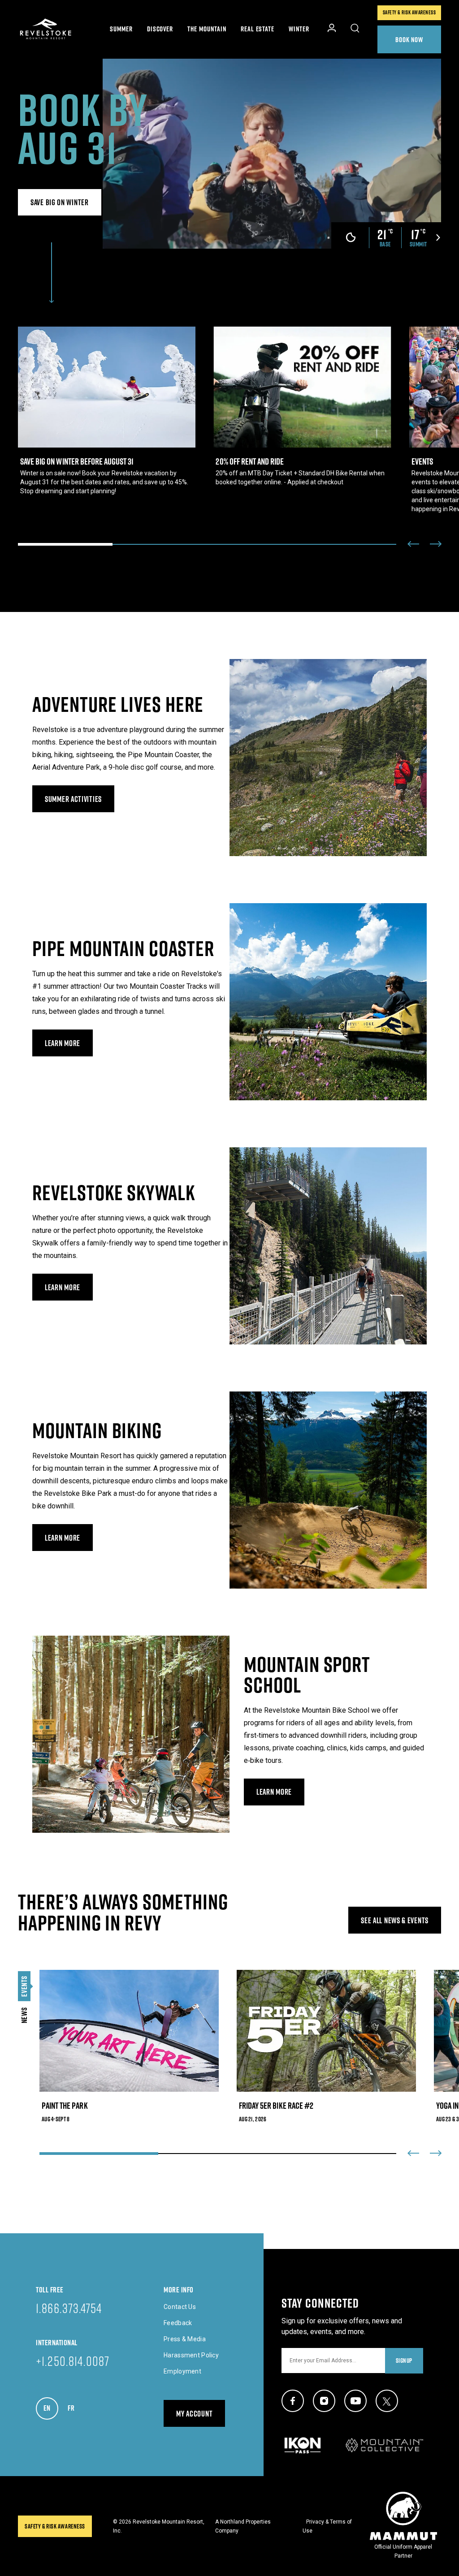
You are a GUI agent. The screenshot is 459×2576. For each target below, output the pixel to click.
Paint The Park (129, 2046)
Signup (404, 2361)
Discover (160, 29)
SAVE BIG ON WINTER (60, 202)
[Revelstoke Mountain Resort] (46, 29)
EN (51, 2408)
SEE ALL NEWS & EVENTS (395, 1920)
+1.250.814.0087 (73, 2361)
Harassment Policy (191, 2355)
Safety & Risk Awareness (409, 12)
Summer (121, 29)
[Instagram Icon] (324, 2401)
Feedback (178, 2323)
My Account (194, 2414)
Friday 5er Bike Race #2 (317, 2046)
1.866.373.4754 (69, 2308)
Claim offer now (293, 407)
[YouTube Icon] (355, 2401)
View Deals (107, 411)
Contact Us (180, 2307)
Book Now (409, 39)
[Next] (436, 544)
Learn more (69, 1538)
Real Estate (258, 29)
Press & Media (185, 2339)
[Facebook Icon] (293, 2401)
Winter (299, 29)
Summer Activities (73, 799)
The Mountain (207, 29)
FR (75, 2408)
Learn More (69, 1043)
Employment (182, 2371)
